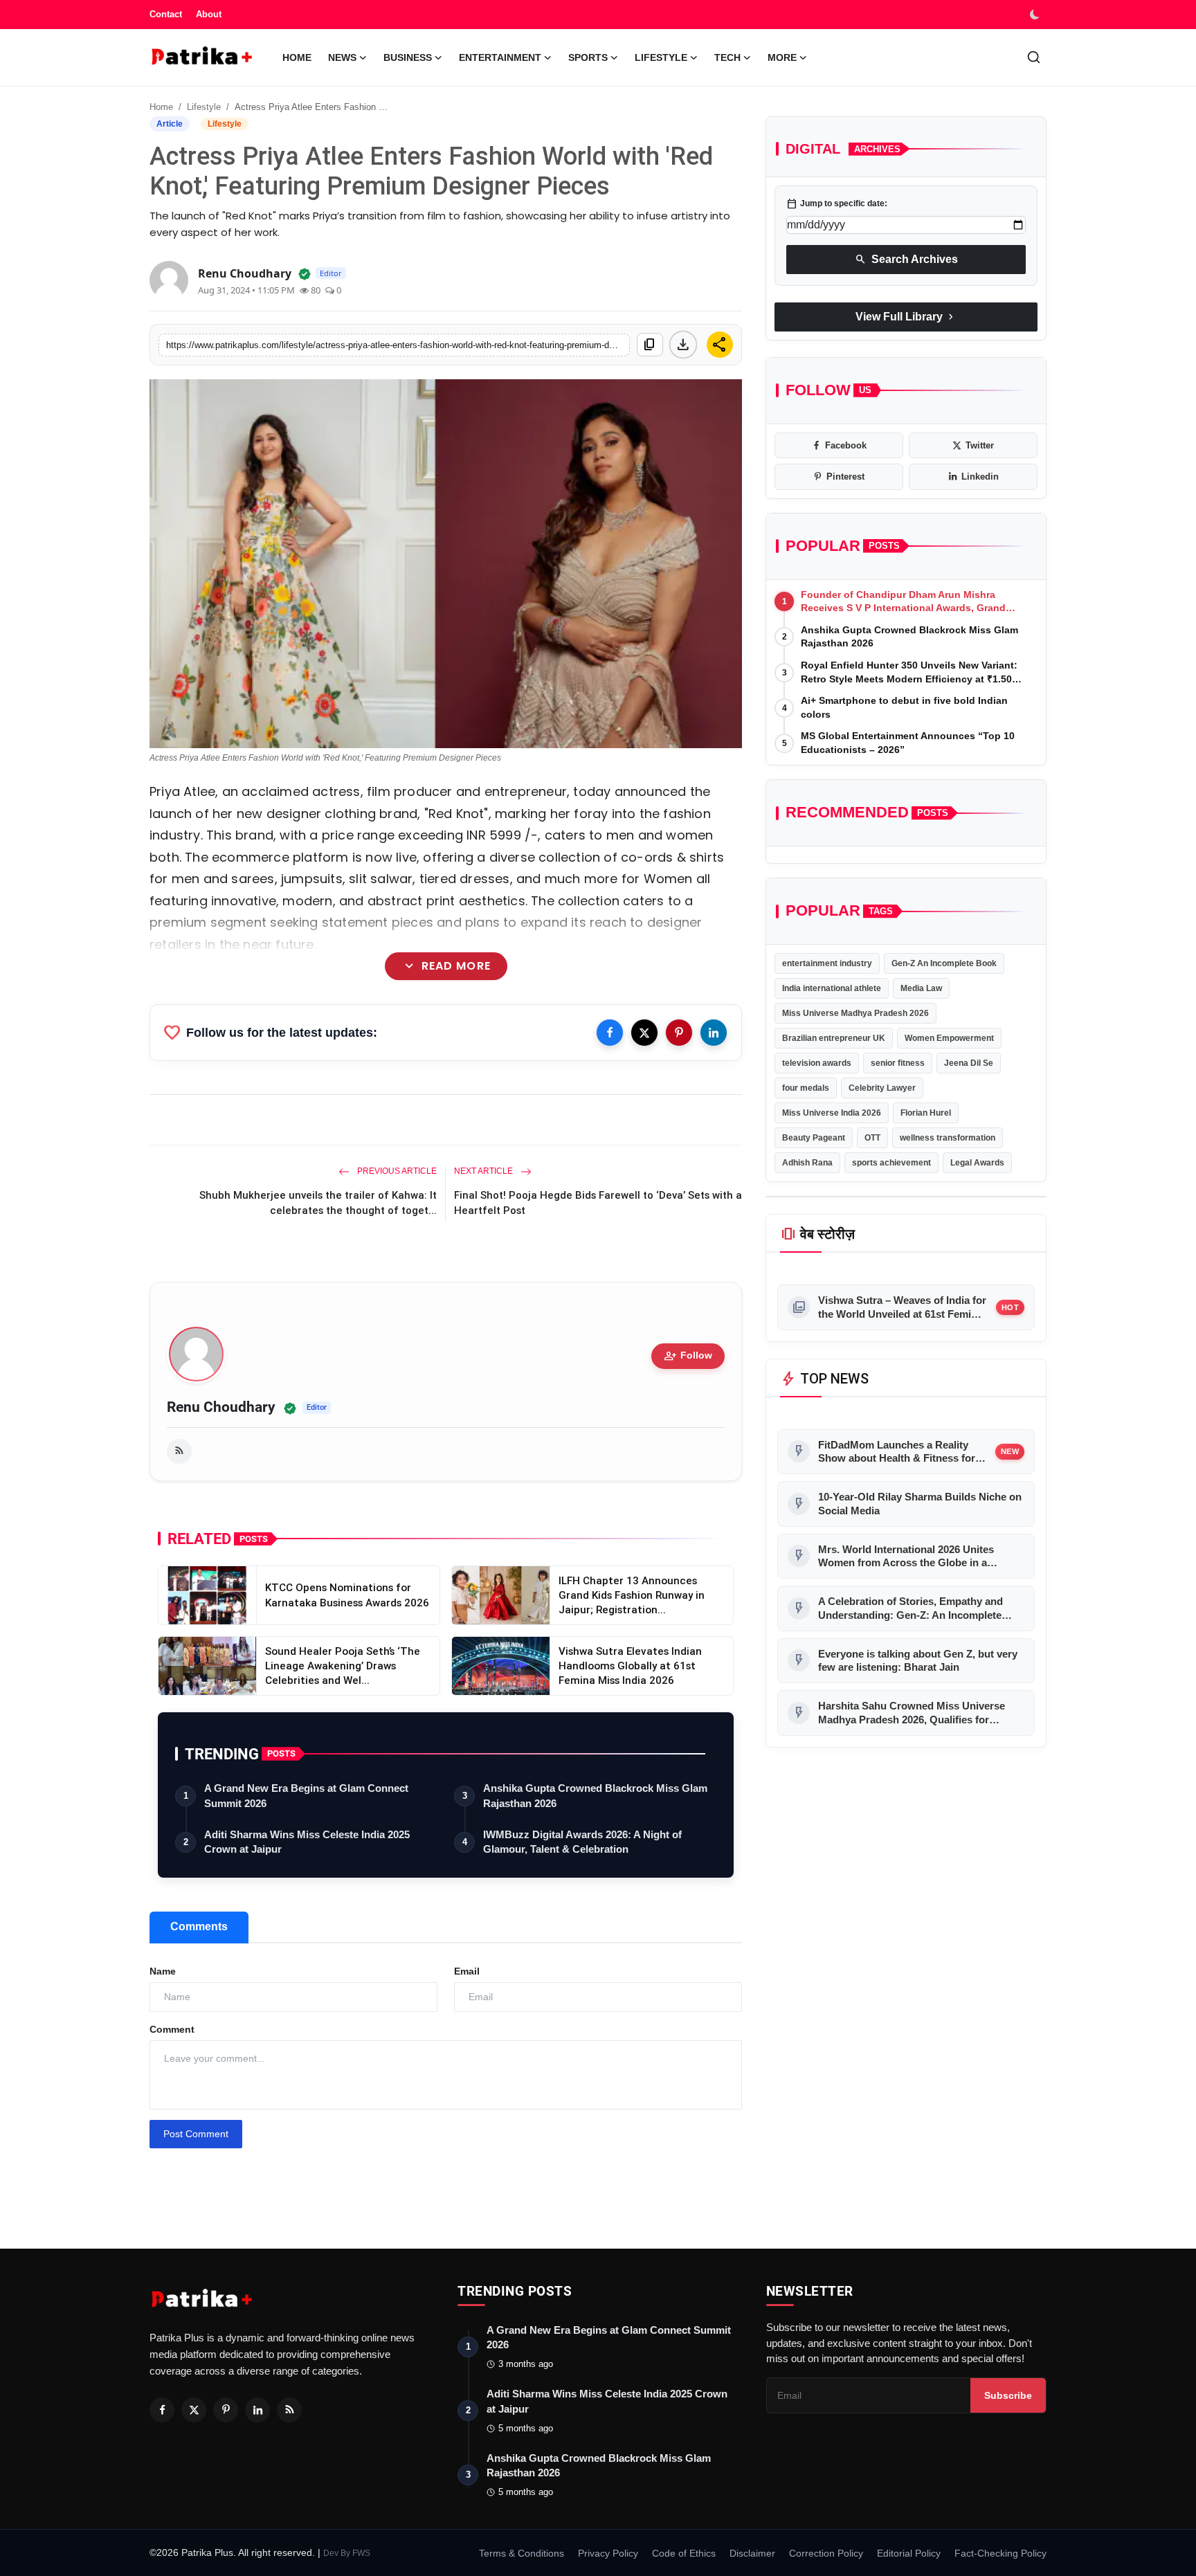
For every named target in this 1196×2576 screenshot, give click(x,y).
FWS (361, 2553)
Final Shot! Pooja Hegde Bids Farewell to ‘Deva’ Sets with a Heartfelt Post (598, 1203)
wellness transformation (948, 1138)
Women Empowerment (949, 1038)
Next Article (484, 1171)
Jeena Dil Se (969, 1063)
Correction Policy (826, 2553)
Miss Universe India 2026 (832, 1113)
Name (163, 1971)
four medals (806, 1088)
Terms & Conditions (522, 2553)
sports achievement (891, 1163)
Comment (172, 2029)
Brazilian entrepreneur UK (834, 1038)
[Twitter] (644, 1033)
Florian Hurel (926, 1113)
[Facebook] (610, 1033)
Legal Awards (977, 1163)
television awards (817, 1063)
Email (467, 1971)
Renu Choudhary (221, 1407)
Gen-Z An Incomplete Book (944, 963)
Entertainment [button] (500, 57)
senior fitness (898, 1063)
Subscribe (1008, 2395)
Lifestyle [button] (661, 57)
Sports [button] (588, 57)
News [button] (342, 57)
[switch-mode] (1036, 15)
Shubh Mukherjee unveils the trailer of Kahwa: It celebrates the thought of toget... (318, 1203)
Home (297, 57)
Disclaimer (752, 2553)
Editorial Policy (909, 2553)
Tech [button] (727, 57)
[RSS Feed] (179, 1451)
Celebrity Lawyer (882, 1088)
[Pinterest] (679, 1033)
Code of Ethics (684, 2553)
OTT (872, 1138)
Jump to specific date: (837, 203)
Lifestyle (204, 107)
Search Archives (906, 259)
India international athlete (832, 988)
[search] (1034, 57)
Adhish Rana (807, 1163)
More (782, 57)
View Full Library (906, 316)
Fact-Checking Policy (1000, 2553)
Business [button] (408, 57)
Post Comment (196, 2134)
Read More (445, 966)
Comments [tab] (199, 1926)
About (209, 14)
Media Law (921, 988)
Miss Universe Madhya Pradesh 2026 (855, 1013)
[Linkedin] (714, 1033)
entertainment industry (827, 963)
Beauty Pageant (814, 1138)
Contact (166, 14)
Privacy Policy (608, 2553)
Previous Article (396, 1171)
